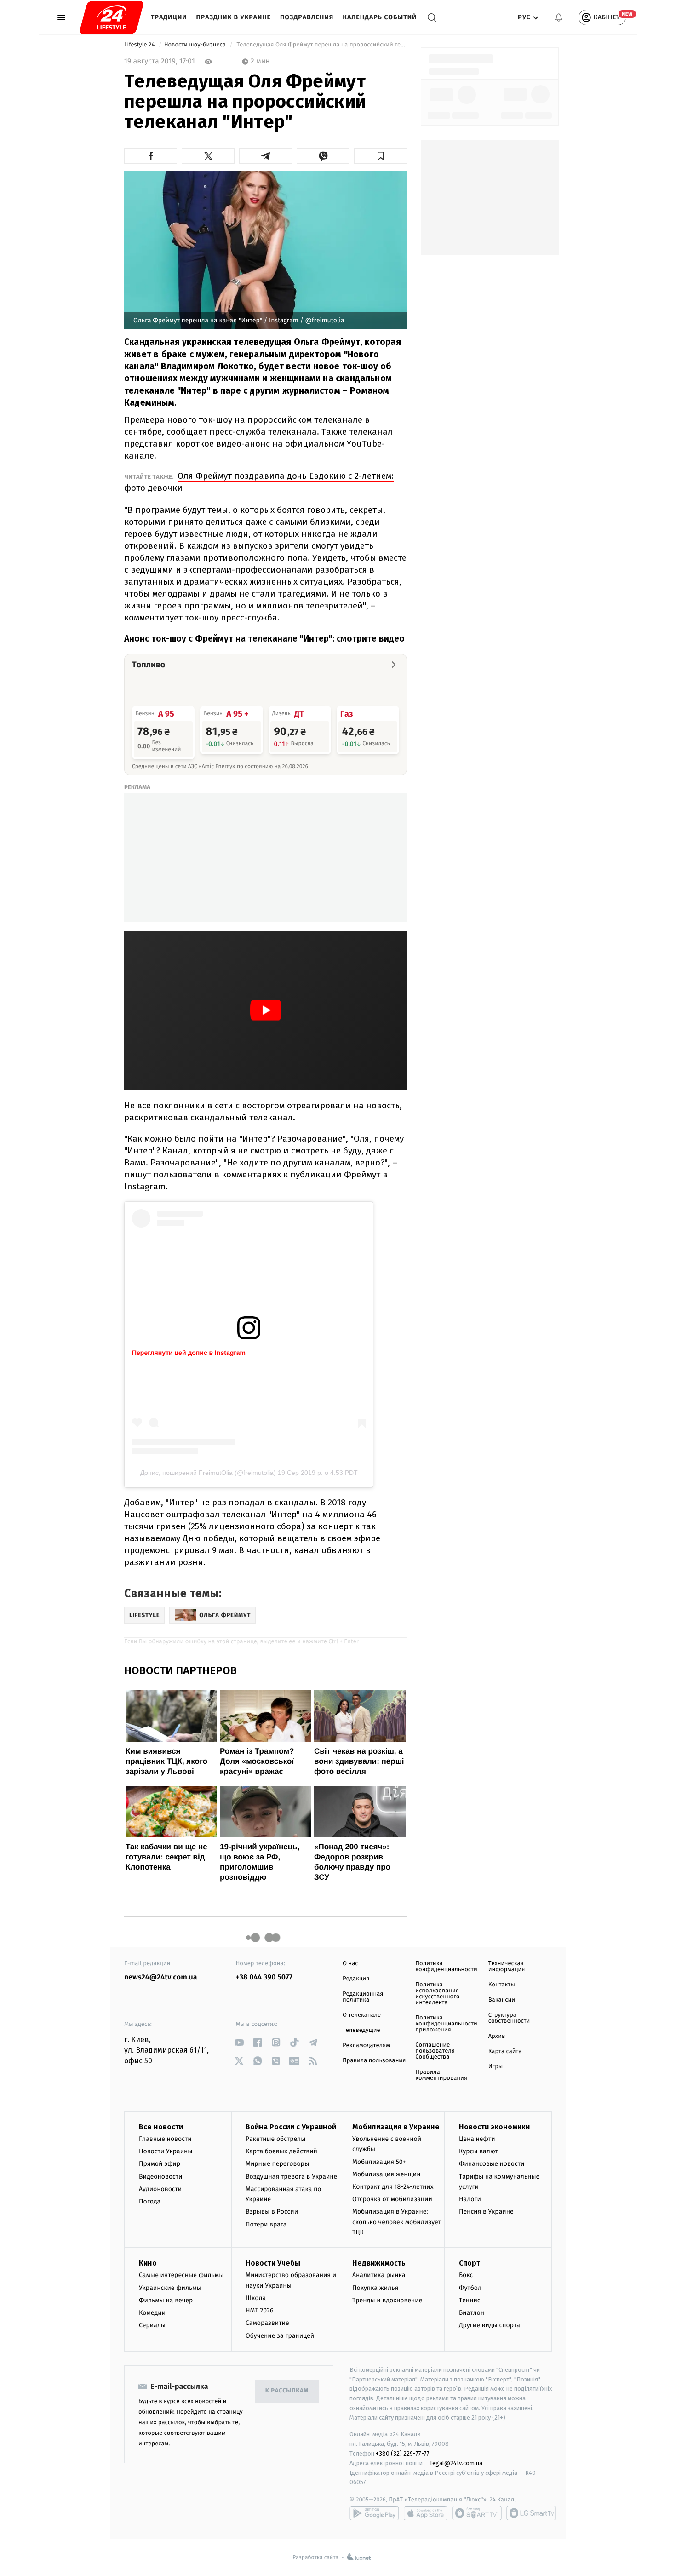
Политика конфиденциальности (446, 1967)
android (374, 2513)
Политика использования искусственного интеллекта (437, 1994)
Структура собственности (509, 2018)
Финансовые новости (492, 2164)
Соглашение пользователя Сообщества (435, 2051)
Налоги (470, 2199)
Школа (256, 2298)
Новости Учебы (273, 2263)
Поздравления (307, 17)
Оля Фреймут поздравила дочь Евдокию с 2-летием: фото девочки (259, 482)
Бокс (466, 2275)
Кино (148, 2263)
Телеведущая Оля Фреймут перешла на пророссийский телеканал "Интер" (321, 45)
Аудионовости (160, 2189)
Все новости (161, 2127)
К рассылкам (287, 2391)
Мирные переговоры (277, 2164)
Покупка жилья (375, 2288)
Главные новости (165, 2139)
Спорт (470, 2263)
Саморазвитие (267, 2323)
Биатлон (472, 2313)
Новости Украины (166, 2151)
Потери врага (266, 2224)
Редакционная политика (363, 1997)
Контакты (502, 1985)
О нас (350, 1964)
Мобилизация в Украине (396, 2127)
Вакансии (502, 2000)
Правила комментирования (441, 2075)
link (239, 2042)
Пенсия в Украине (486, 2212)
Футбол (470, 2288)
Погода (150, 2201)
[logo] (112, 17)
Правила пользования (374, 2061)
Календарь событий (380, 17)
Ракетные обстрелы (275, 2139)
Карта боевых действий (281, 2151)
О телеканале (362, 2015)
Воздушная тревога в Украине (291, 2177)
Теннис (470, 2300)
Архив (497, 2036)
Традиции (169, 17)
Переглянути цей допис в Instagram (189, 1353)
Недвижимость (379, 2263)
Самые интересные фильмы (181, 2275)
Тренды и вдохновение (387, 2300)
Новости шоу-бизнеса (196, 45)
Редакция (356, 1979)
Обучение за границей (280, 2336)
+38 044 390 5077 (264, 1977)
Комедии (152, 2313)
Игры (496, 2067)
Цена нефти (477, 2139)
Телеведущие (361, 2030)
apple (426, 2513)
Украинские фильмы (170, 2288)
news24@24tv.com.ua (161, 1977)
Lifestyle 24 (140, 45)
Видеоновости (161, 2177)
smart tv (477, 2513)
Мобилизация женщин (387, 2174)
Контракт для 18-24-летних (393, 2187)
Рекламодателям (366, 2045)
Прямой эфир (160, 2164)
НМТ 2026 (260, 2310)
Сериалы (152, 2325)
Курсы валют (478, 2151)
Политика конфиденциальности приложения (446, 2024)
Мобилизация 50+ (379, 2162)
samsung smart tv (531, 2513)
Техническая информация (507, 1967)
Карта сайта (505, 2051)
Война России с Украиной (291, 2127)
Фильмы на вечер (166, 2300)
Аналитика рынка (379, 2275)
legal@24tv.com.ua (456, 2463)
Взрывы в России (272, 2212)
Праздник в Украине (234, 17)
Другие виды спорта (490, 2325)
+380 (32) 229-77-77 (403, 2453)
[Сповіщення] (559, 17)
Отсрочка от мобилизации (392, 2199)
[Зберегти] (381, 156)
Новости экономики (494, 2127)
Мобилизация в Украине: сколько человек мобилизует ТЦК (397, 2222)
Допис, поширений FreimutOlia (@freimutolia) (208, 1473)
